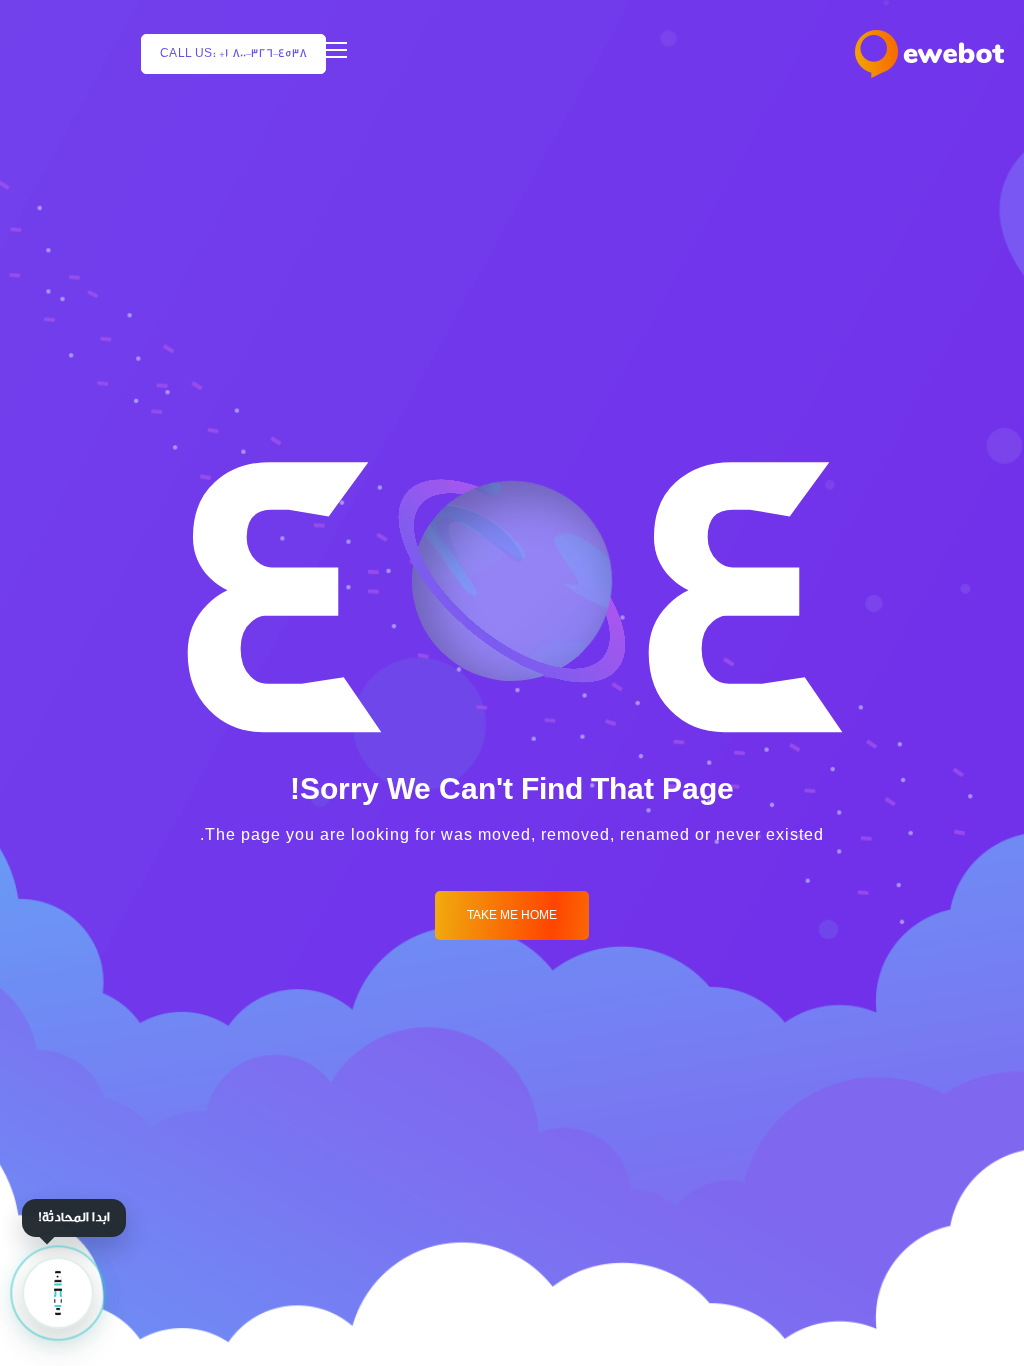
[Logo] (929, 54)
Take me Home (512, 915)
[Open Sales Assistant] (58, 1293)
